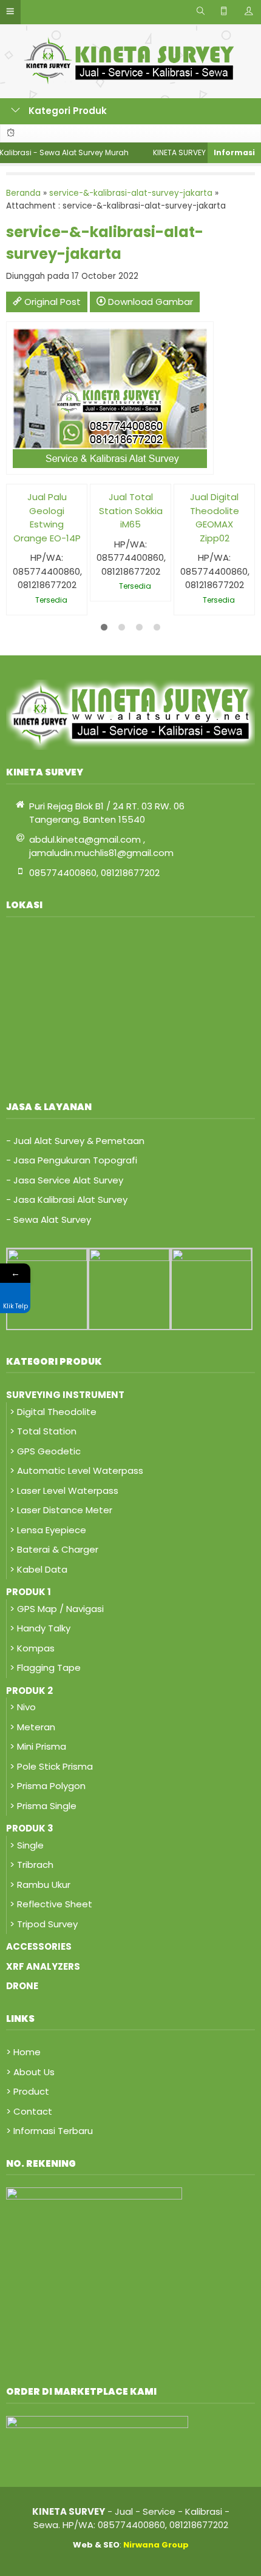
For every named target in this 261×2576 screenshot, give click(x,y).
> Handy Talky (40, 1628)
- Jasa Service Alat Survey (65, 1180)
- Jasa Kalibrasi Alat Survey (67, 1199)
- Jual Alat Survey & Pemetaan (75, 1141)
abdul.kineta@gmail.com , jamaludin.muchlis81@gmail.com (101, 846)
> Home (23, 2052)
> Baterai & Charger (54, 1549)
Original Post (51, 302)
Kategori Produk (66, 111)
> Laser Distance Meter (61, 1510)
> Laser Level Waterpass (64, 1490)
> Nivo (23, 1707)
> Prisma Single (43, 1806)
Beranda (23, 193)
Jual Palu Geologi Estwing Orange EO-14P (47, 517)
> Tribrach (32, 1865)
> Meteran (32, 1727)
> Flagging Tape (45, 1668)
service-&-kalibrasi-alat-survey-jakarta (131, 193)
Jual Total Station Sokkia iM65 (131, 510)
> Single (27, 1845)
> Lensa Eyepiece (48, 1530)
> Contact (29, 2111)
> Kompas (32, 1648)
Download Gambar (149, 302)
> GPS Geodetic (45, 1451)
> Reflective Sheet (51, 1904)
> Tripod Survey (44, 1924)
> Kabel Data (39, 1569)
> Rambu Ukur (40, 1885)
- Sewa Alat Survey (49, 1219)
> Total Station (43, 1431)
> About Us (30, 2072)
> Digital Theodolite (53, 1412)
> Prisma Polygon (48, 1786)
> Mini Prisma (38, 1746)
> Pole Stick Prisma (51, 1766)
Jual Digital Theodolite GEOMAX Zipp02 (215, 517)
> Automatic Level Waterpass (76, 1470)
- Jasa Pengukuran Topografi (72, 1160)
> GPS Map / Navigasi (57, 1609)
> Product (28, 2091)
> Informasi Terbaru (49, 2131)
